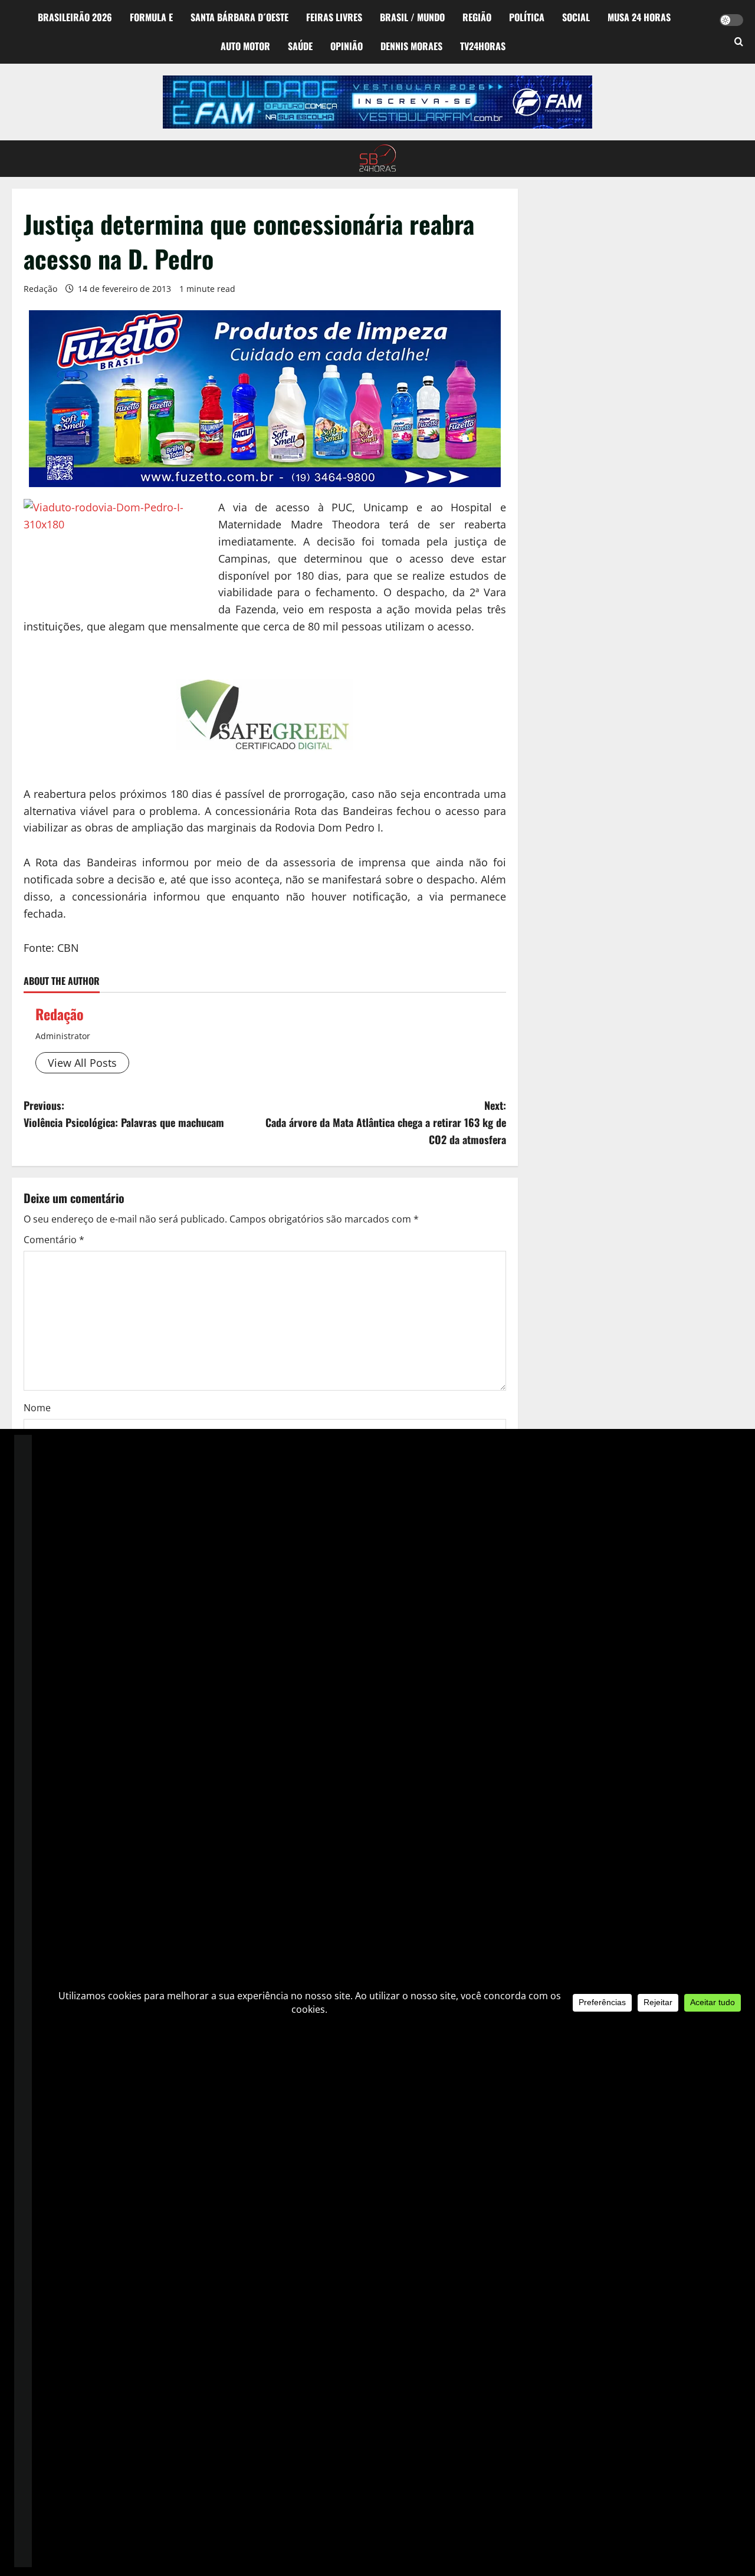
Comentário (54, 1240)
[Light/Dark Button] (731, 20)
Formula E (151, 17)
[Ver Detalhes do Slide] (377, 102)
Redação (40, 289)
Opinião (347, 46)
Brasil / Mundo (412, 17)
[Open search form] (739, 42)
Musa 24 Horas (639, 17)
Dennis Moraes (411, 46)
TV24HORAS (483, 46)
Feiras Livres (334, 17)
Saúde (300, 46)
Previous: (124, 1114)
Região (477, 17)
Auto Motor (245, 46)
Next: (386, 1122)
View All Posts (82, 1063)
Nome (37, 1408)
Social (576, 17)
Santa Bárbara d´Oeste (239, 17)
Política (527, 17)
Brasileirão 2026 (75, 17)
